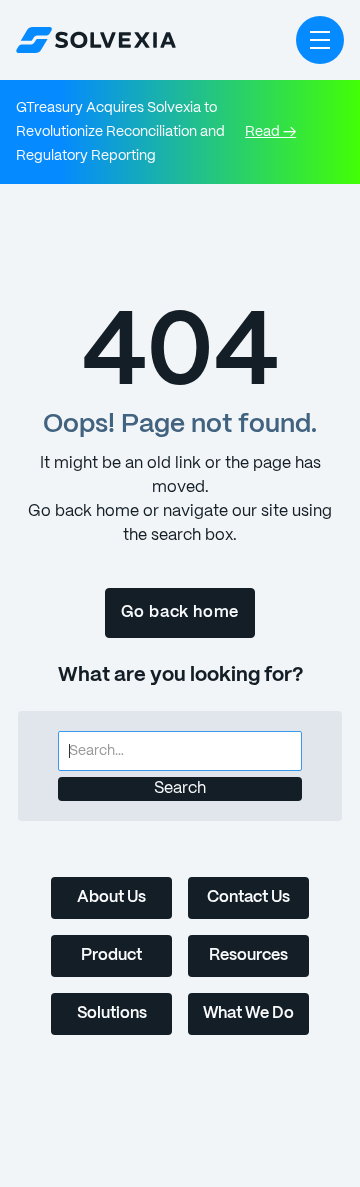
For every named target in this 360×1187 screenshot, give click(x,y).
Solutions (112, 1013)
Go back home (180, 612)
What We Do (248, 1013)
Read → (270, 132)
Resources (248, 955)
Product (111, 955)
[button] (320, 40)
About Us (111, 897)
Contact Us (248, 897)
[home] (96, 40)
